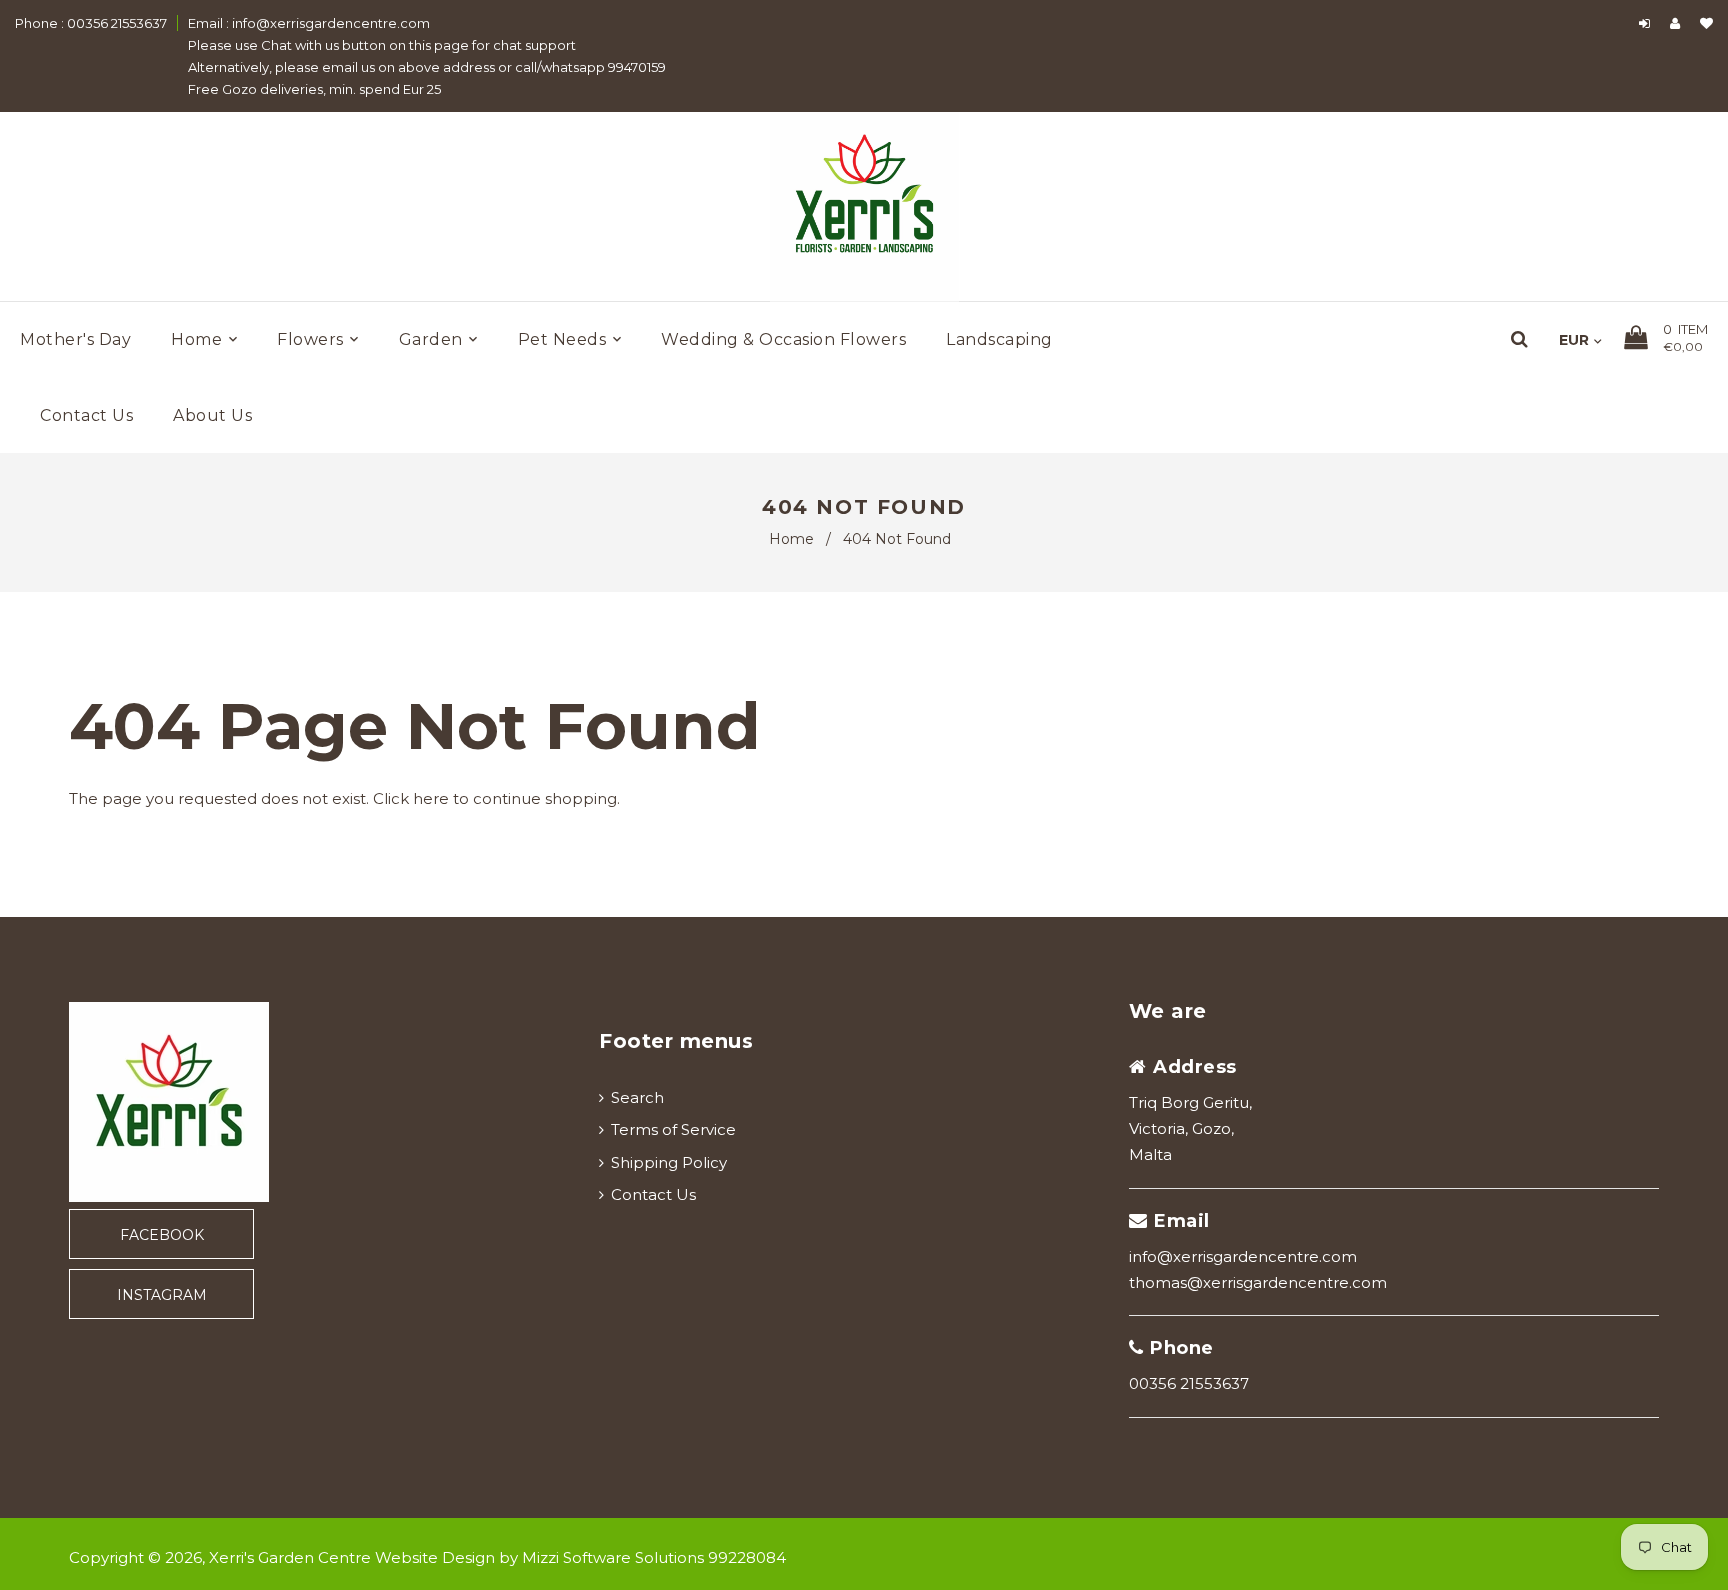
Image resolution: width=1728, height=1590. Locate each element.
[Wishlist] (1706, 23)
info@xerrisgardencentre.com (1243, 1256)
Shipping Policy (669, 1162)
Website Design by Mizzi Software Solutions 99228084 (580, 1557)
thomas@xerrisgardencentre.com (1258, 1282)
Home (791, 539)
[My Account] (1680, 23)
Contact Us (653, 1194)
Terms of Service (673, 1129)
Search (637, 1097)
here (431, 798)
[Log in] (1644, 23)
